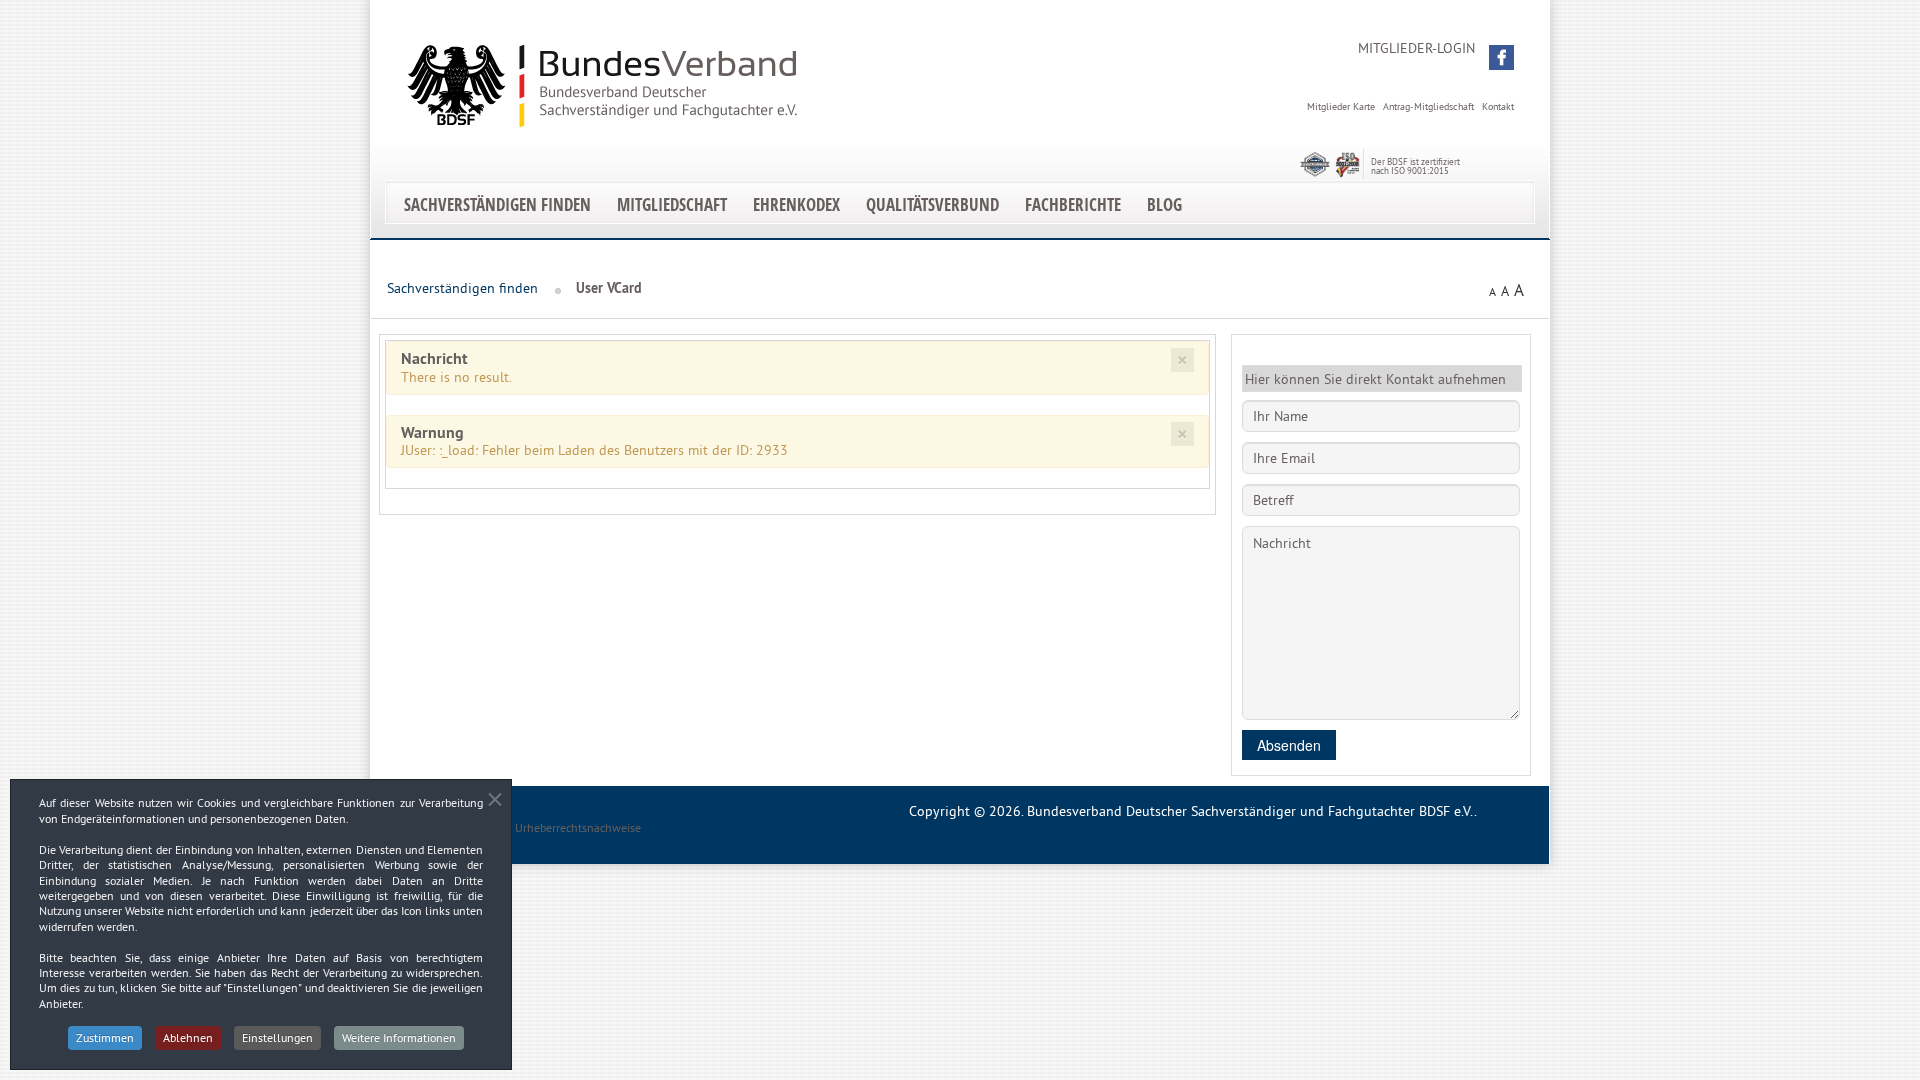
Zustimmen (105, 1037)
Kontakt (1498, 106)
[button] (1501, 57)
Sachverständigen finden (497, 204)
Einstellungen (277, 1037)
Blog (1164, 204)
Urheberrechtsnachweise (578, 827)
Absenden (1289, 745)
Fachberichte (1073, 204)
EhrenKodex (796, 204)
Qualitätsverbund (932, 204)
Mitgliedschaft (672, 204)
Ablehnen (188, 1037)
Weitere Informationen (399, 1037)
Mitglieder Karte (1341, 106)
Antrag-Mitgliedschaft (1428, 106)
